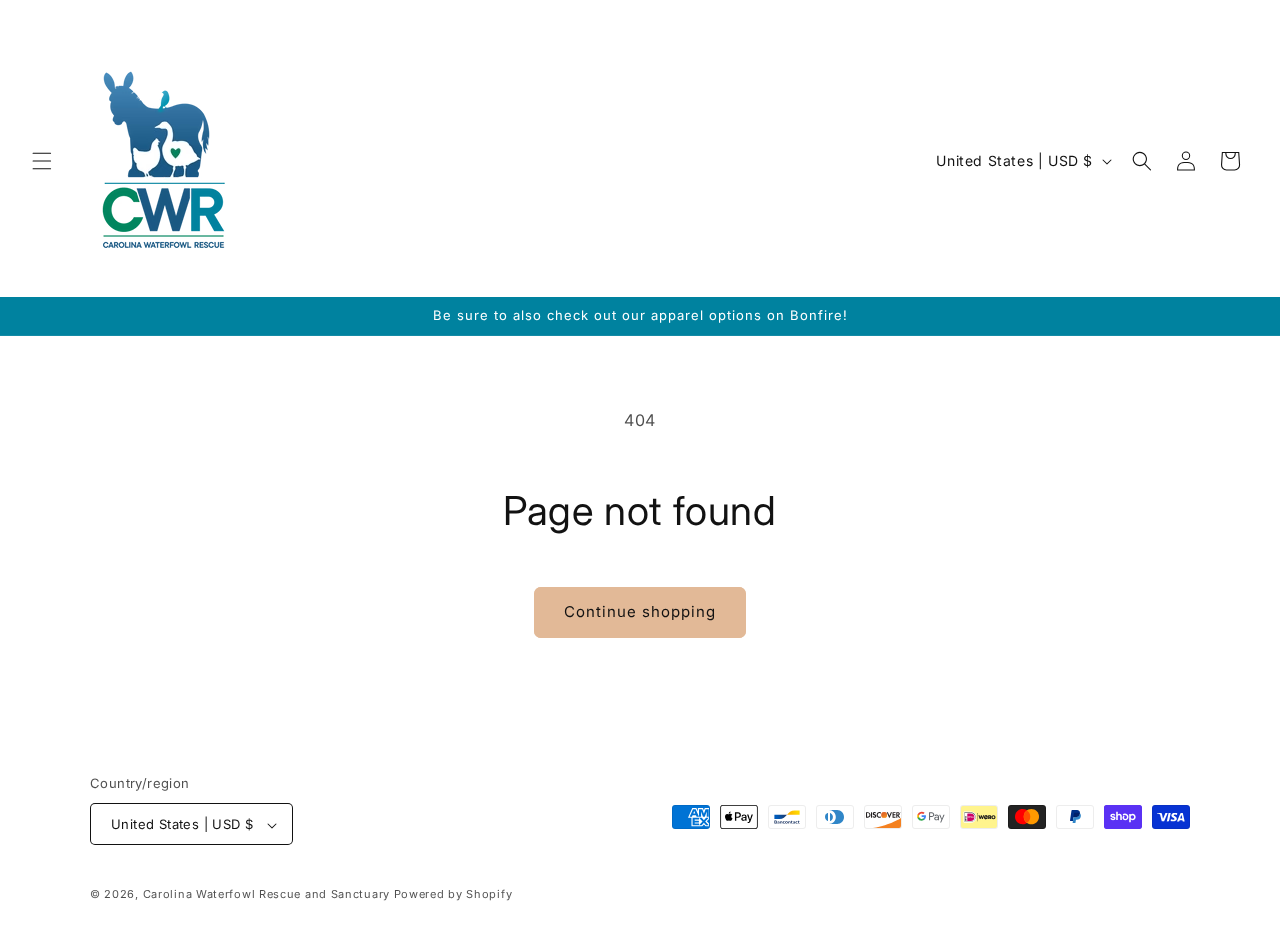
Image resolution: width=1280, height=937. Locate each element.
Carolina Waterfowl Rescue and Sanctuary (266, 895)
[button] (42, 161)
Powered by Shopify (453, 895)
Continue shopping (640, 611)
